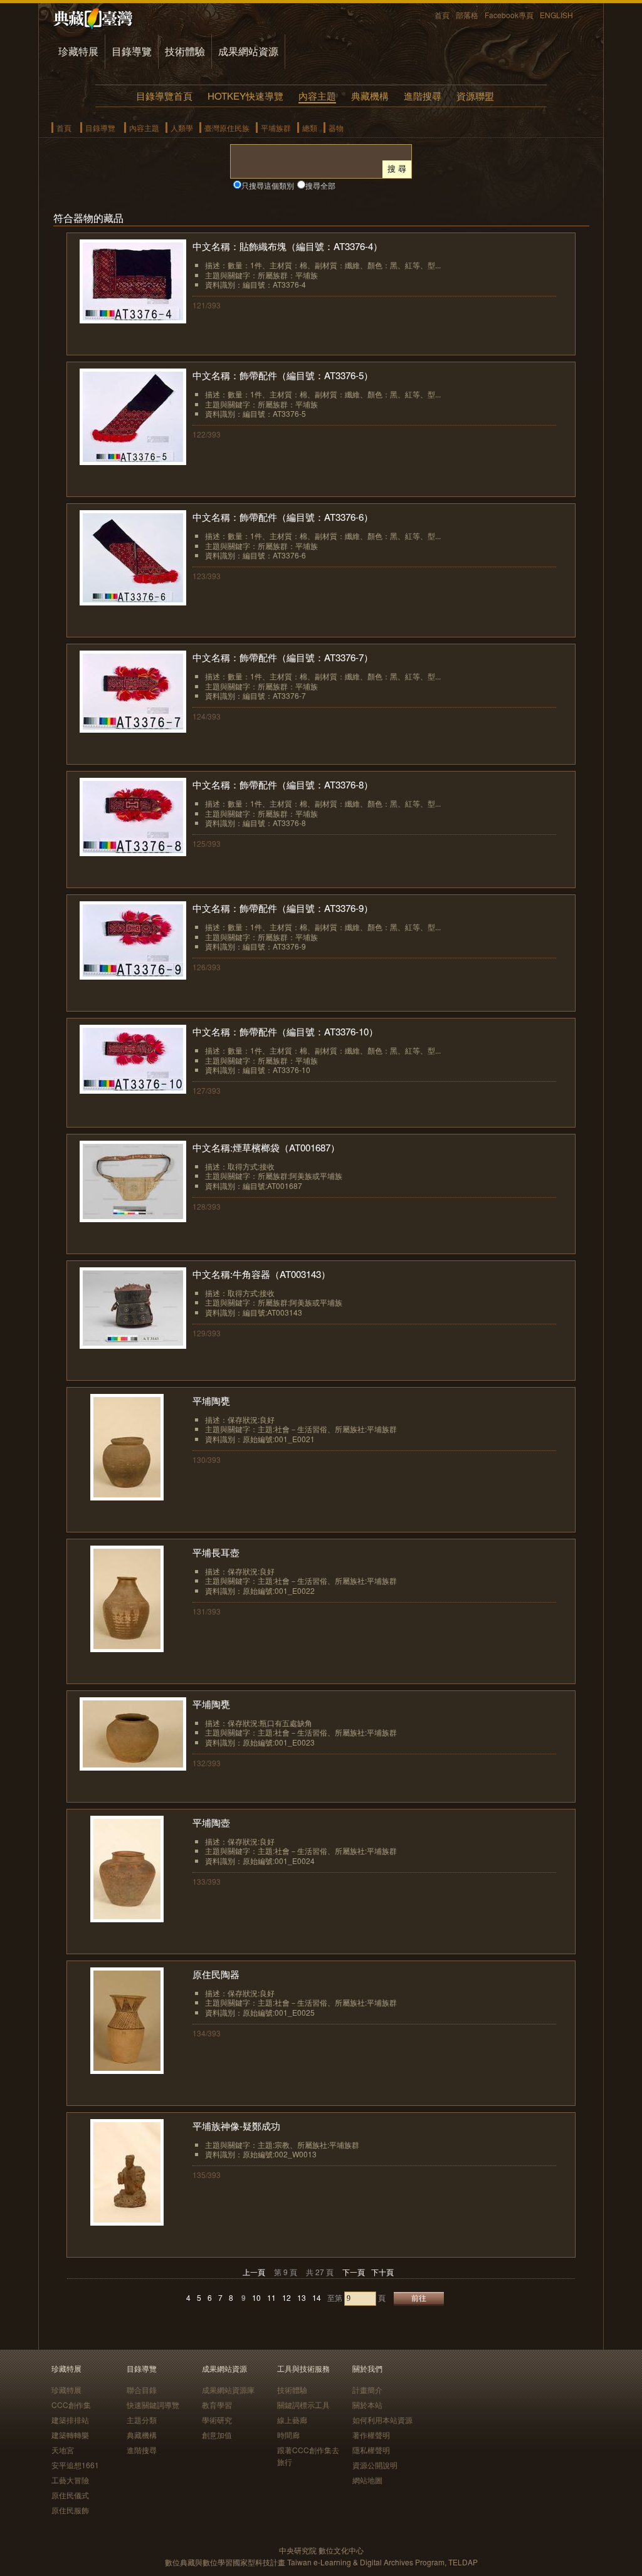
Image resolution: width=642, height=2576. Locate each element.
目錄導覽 (132, 51)
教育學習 (217, 2405)
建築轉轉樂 (70, 2435)
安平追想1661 (75, 2465)
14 (317, 2297)
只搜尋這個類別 (268, 185)
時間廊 (288, 2435)
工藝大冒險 (70, 2480)
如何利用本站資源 (382, 2420)
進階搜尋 (423, 96)
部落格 (467, 15)
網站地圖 (367, 2480)
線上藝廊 (292, 2420)
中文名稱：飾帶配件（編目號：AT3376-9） (283, 908)
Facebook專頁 (509, 15)
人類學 (182, 128)
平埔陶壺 (211, 1822)
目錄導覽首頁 (164, 96)
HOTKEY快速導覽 (245, 96)
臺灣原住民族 (227, 128)
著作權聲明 (371, 2435)
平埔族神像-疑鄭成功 (236, 2126)
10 (256, 2297)
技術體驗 (185, 51)
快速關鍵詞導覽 (153, 2405)
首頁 (442, 15)
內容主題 (317, 96)
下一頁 (354, 2272)
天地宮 (63, 2450)
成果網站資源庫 (228, 2390)
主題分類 (142, 2420)
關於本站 (367, 2405)
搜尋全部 (320, 185)
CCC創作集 (71, 2405)
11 (271, 2297)
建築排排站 (70, 2420)
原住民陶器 (216, 1974)
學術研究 (217, 2420)
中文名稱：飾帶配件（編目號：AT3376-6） (283, 517)
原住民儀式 (70, 2495)
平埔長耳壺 (216, 1552)
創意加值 (217, 2435)
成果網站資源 (248, 51)
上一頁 (254, 2272)
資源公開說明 (375, 2465)
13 (302, 2297)
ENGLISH (556, 15)
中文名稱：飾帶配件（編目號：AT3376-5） (283, 375)
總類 (310, 128)
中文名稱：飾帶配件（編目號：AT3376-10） (285, 1031)
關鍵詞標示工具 (303, 2405)
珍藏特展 (78, 51)
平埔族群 (276, 128)
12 (287, 2297)
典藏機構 (370, 96)
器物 (336, 128)
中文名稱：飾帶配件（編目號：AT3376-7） (283, 657)
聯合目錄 (142, 2390)
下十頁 (382, 2272)
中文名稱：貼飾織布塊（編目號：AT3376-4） (287, 246)
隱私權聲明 (371, 2450)
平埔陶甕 (211, 1401)
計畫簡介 (367, 2390)
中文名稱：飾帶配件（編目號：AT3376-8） (283, 784)
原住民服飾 (70, 2510)
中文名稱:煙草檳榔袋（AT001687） (266, 1147)
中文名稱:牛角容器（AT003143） (261, 1274)
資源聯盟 (475, 96)
